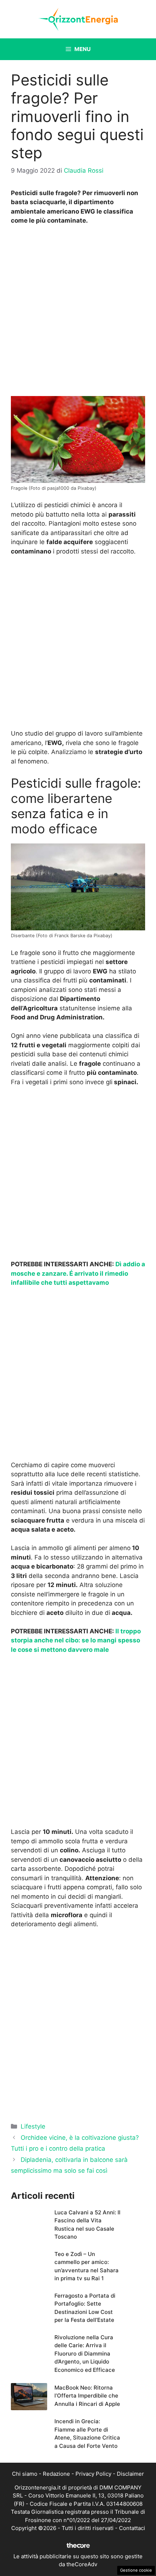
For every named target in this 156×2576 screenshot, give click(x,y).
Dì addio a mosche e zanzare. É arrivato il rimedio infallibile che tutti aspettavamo (78, 1273)
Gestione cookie (136, 2570)
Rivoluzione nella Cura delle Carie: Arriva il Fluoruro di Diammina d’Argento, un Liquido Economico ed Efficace (85, 2354)
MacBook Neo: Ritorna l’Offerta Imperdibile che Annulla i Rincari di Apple (87, 2396)
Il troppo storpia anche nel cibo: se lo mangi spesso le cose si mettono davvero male (76, 1640)
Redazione (56, 2474)
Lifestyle (33, 2126)
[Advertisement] (78, 312)
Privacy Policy (93, 2474)
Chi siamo (25, 2474)
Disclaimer (130, 2474)
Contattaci (132, 2528)
